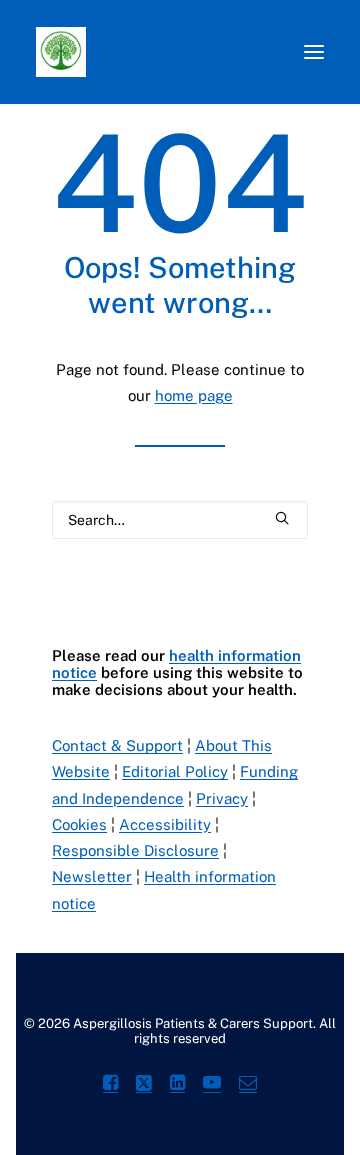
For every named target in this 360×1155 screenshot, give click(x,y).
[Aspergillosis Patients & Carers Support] (175, 52)
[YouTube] (212, 1085)
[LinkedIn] (177, 1085)
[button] (314, 52)
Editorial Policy (175, 771)
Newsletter (92, 876)
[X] (144, 1085)
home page (194, 395)
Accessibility (165, 824)
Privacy (222, 798)
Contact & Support (117, 745)
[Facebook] (110, 1085)
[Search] (180, 520)
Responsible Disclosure (135, 850)
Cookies (79, 824)
